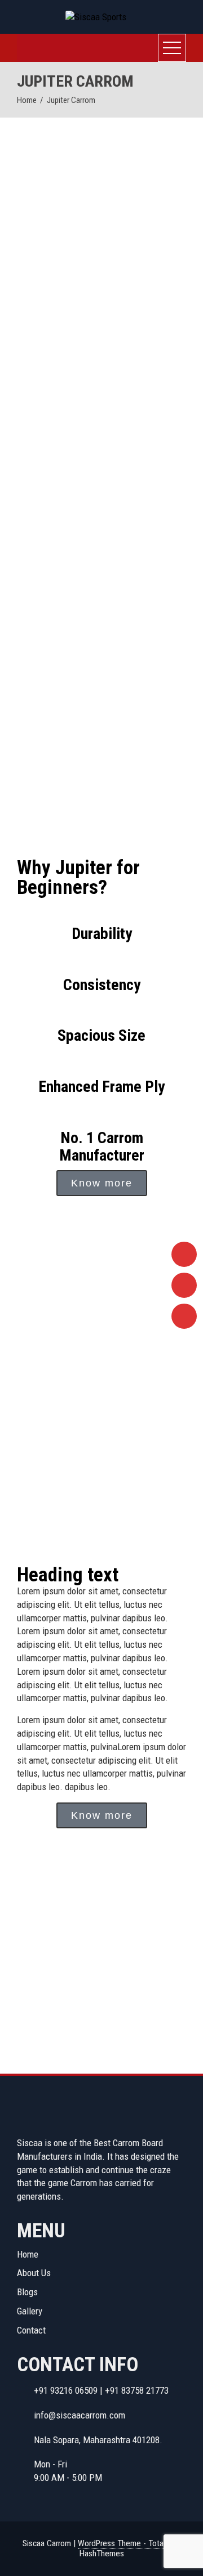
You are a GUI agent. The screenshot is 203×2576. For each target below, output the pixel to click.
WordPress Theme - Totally (124, 2543)
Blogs (27, 2292)
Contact (31, 2330)
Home (28, 2254)
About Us (34, 2273)
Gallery (30, 2311)
